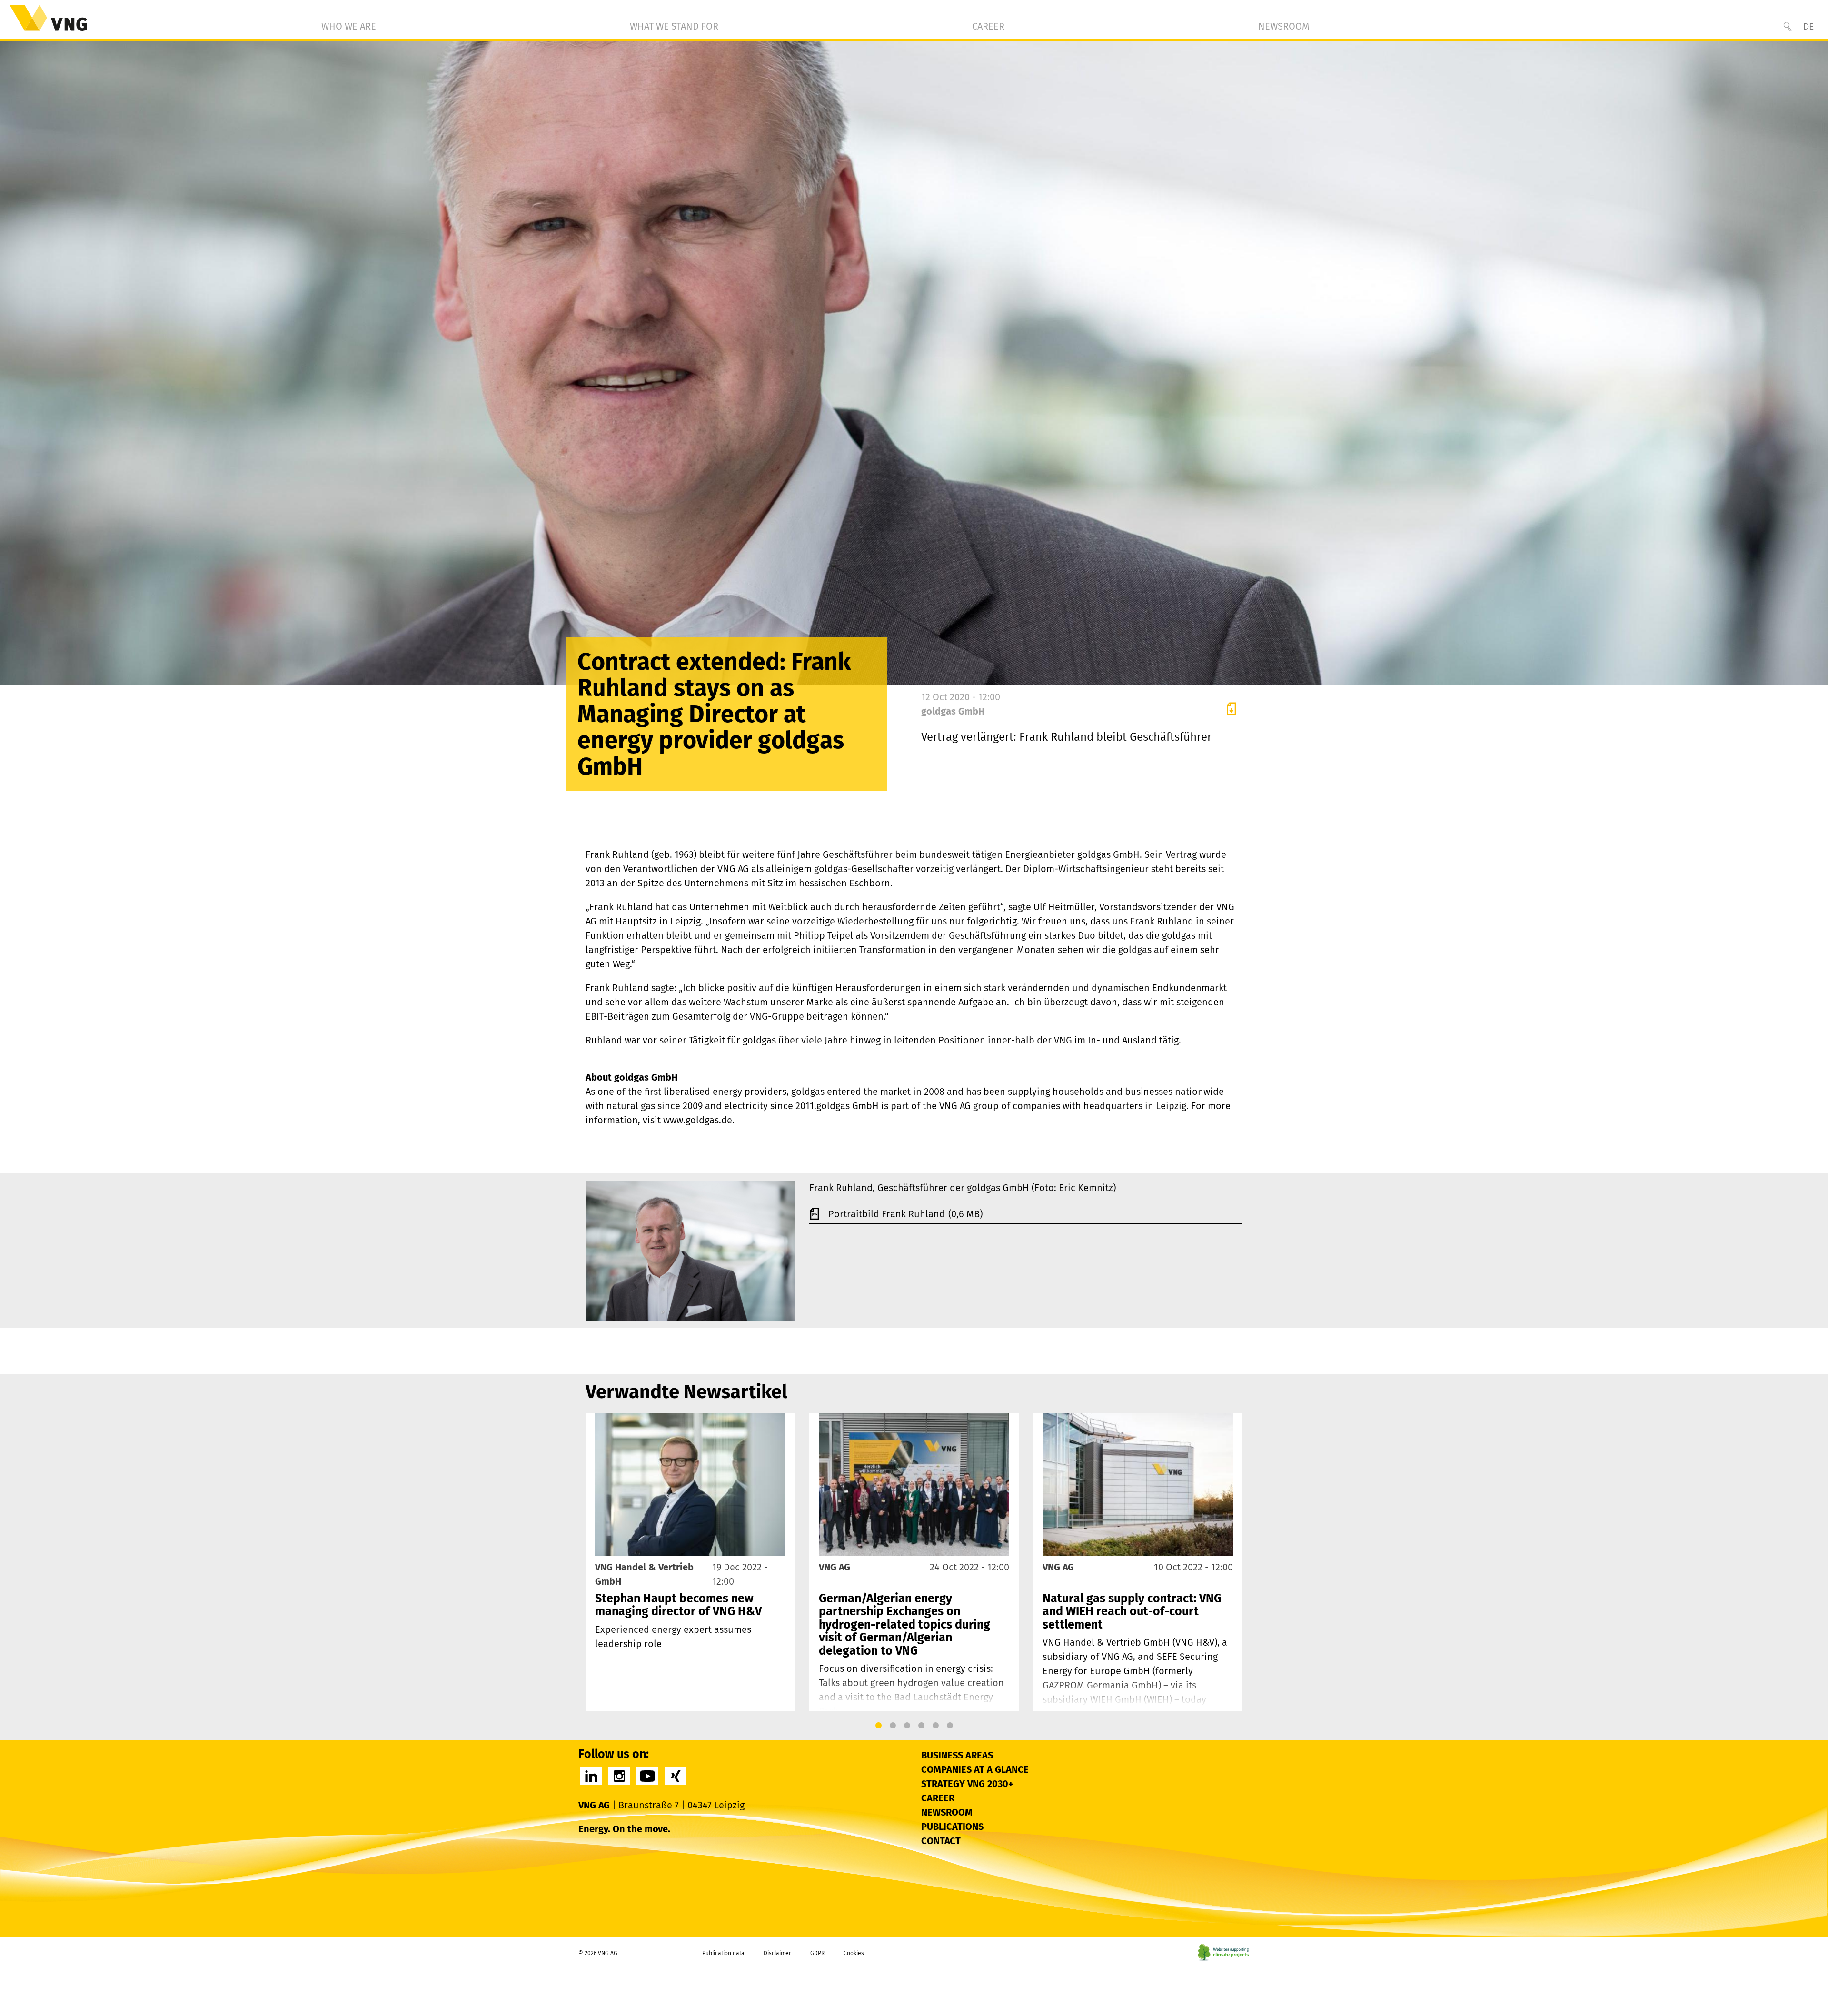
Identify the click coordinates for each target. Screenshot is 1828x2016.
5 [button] (935, 1726)
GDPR (817, 1953)
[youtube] (647, 1776)
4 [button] (921, 1726)
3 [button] (907, 1726)
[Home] (48, 18)
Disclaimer (777, 1953)
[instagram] (619, 1776)
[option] (690, 1562)
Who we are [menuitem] (349, 26)
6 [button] (950, 1726)
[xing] (676, 1776)
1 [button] (878, 1726)
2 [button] (893, 1726)
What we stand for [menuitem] (674, 26)
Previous (596, 1562)
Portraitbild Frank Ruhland (888, 1214)
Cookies (854, 1953)
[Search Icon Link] (1788, 27)
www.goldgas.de (698, 1120)
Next (1232, 1562)
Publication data (723, 1953)
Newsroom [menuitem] (1284, 26)
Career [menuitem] (988, 26)
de (1808, 26)
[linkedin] (591, 1776)
